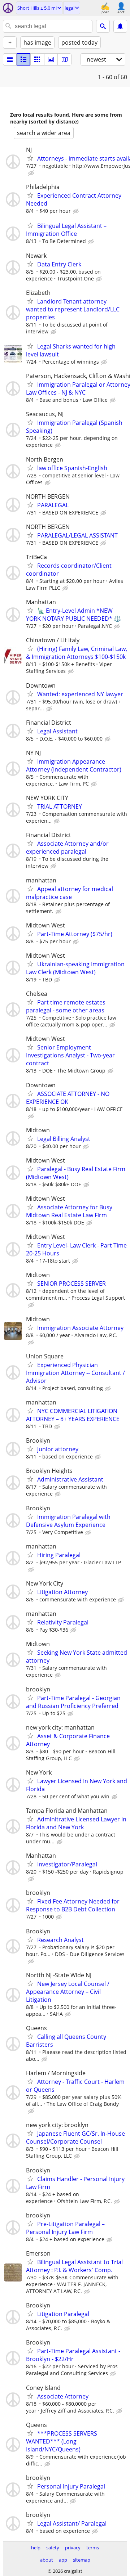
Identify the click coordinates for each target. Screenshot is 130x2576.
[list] (10, 59)
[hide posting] (32, 173)
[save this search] (120, 26)
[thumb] (23, 59)
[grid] (37, 59)
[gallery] (51, 59)
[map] (65, 59)
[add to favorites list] (30, 158)
